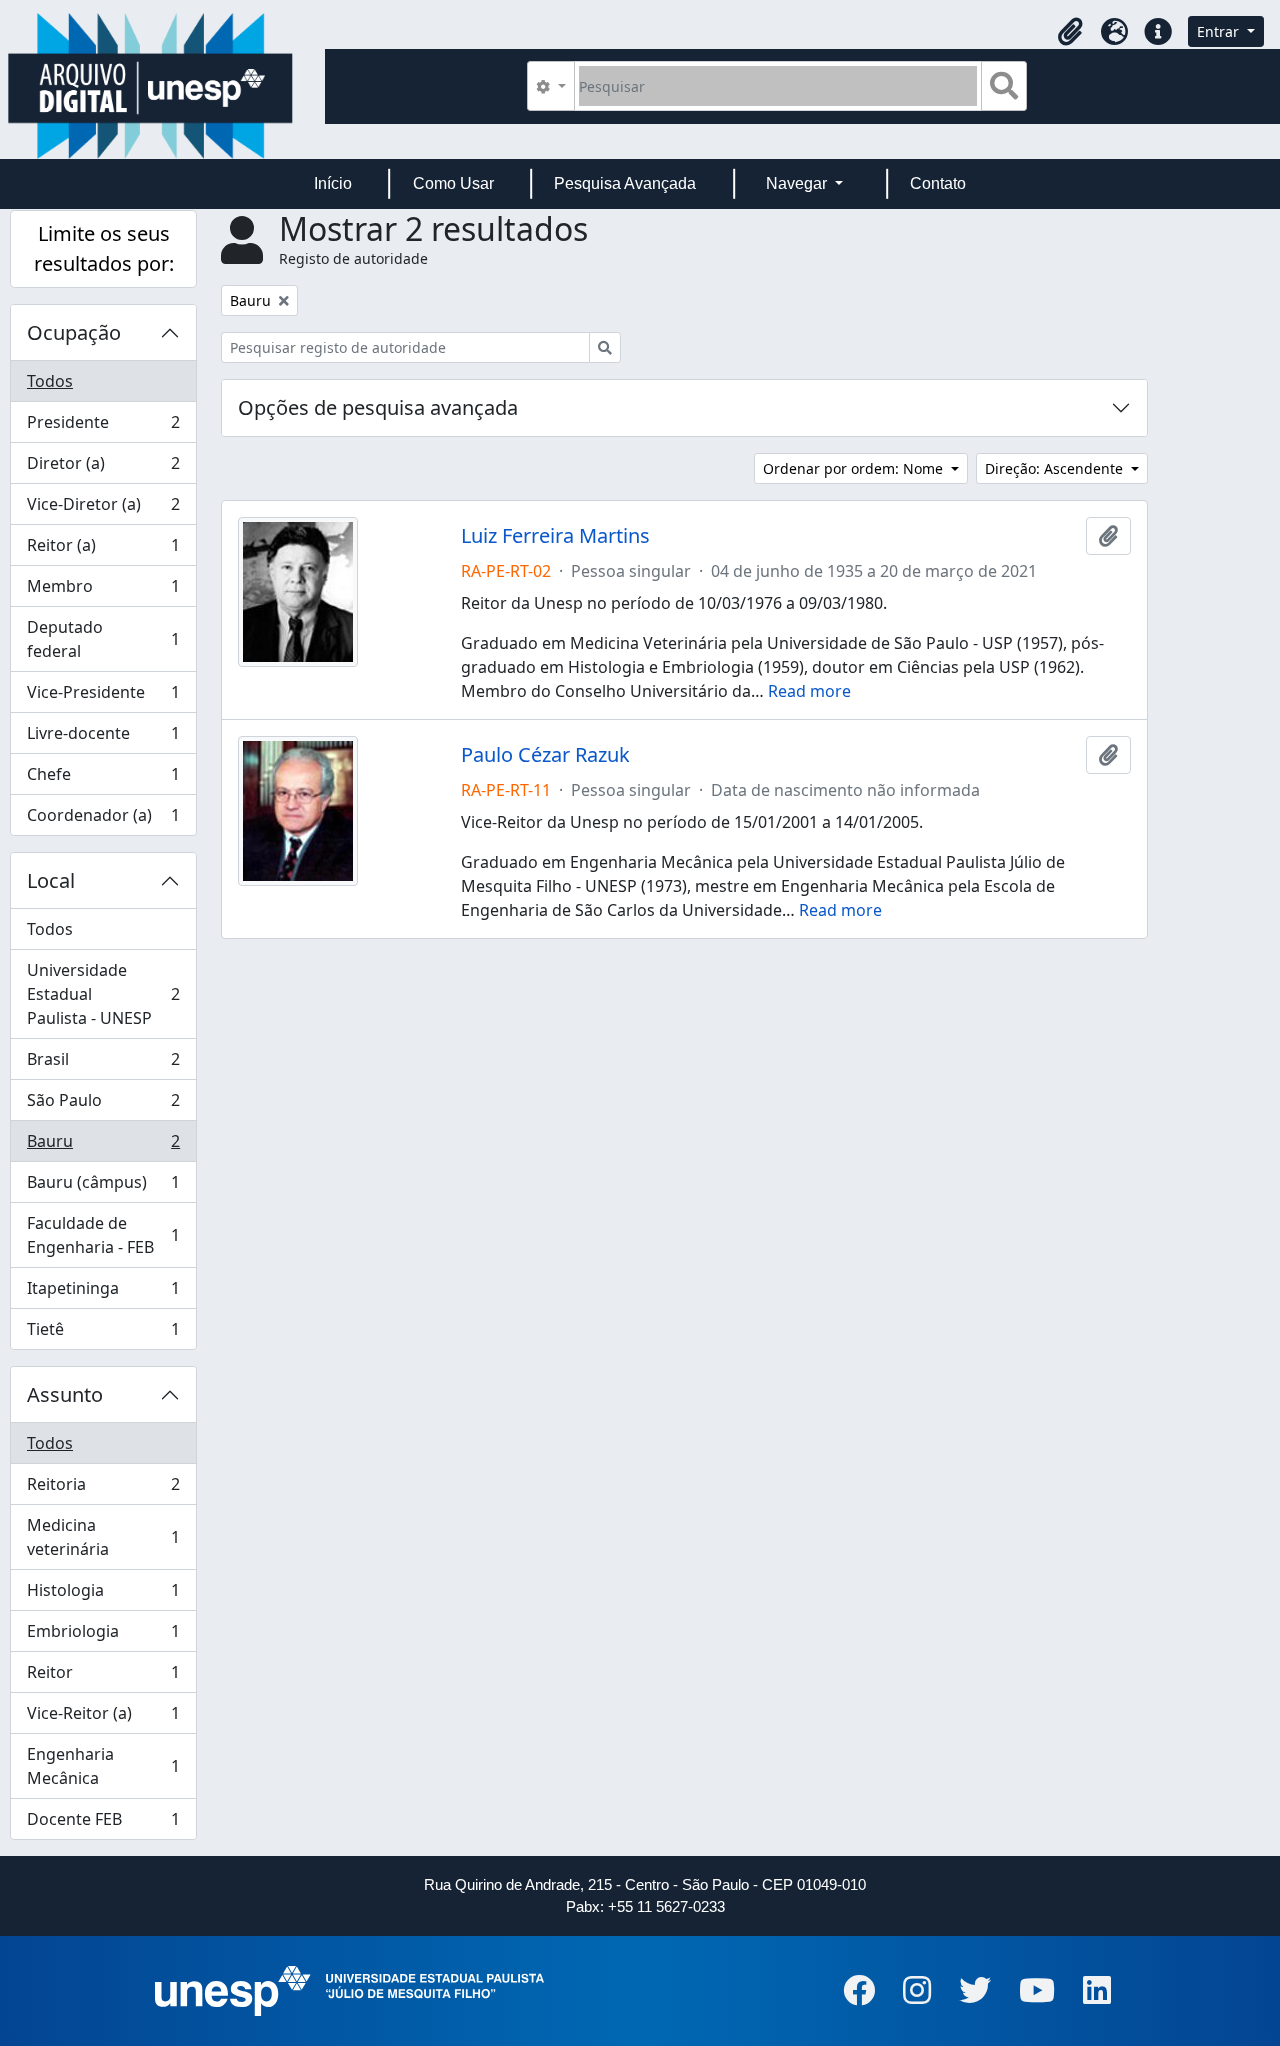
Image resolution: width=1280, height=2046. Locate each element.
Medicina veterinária (103, 1537)
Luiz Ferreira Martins (555, 536)
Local (51, 880)
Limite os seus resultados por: (104, 248)
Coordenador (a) (103, 819)
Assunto (65, 1394)
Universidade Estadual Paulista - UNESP (103, 994)
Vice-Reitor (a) (103, 1718)
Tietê (103, 1333)
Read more (809, 691)
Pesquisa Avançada (625, 183)
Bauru (103, 1146)
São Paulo (103, 1105)
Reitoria (103, 1489)
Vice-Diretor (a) (103, 509)
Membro (103, 591)
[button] (1070, 32)
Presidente (103, 427)
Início (333, 183)
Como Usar (453, 183)
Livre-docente (103, 738)
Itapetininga (103, 1293)
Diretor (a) (103, 468)
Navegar (798, 183)
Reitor (103, 1677)
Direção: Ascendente (1056, 468)
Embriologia (103, 1636)
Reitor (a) (103, 550)
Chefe (103, 779)
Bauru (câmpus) (103, 1187)
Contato (938, 183)
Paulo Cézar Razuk (545, 755)
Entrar (1220, 31)
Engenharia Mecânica (103, 1766)
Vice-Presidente (103, 697)
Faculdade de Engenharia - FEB (103, 1235)
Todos (50, 381)
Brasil (103, 1064)
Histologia (103, 1595)
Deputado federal (103, 639)
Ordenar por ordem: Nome (855, 468)
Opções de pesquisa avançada (378, 407)
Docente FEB (103, 1823)
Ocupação (74, 332)
